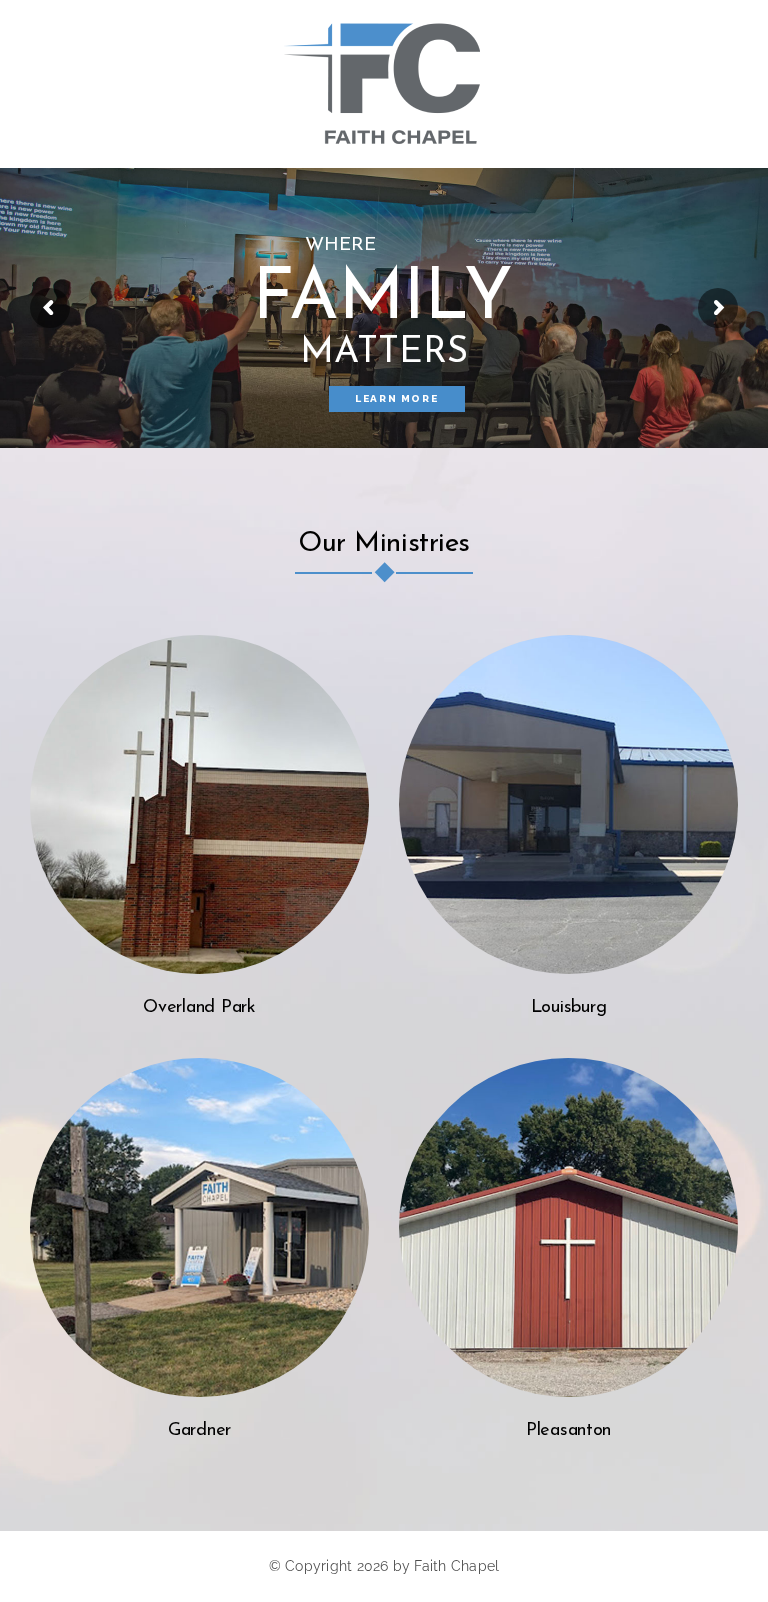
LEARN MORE (396, 398)
